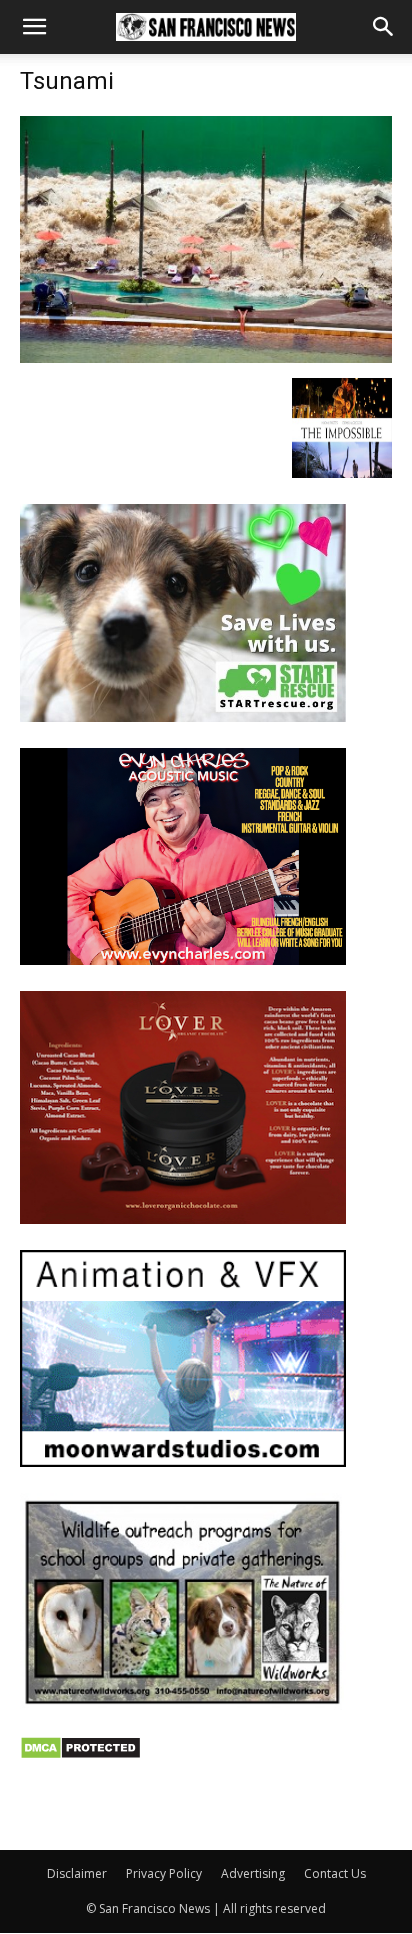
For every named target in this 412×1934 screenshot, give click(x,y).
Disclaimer (77, 1873)
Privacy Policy (164, 1873)
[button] (34, 27)
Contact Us (335, 1873)
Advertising (253, 1873)
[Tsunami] (206, 357)
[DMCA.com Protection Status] (80, 1754)
